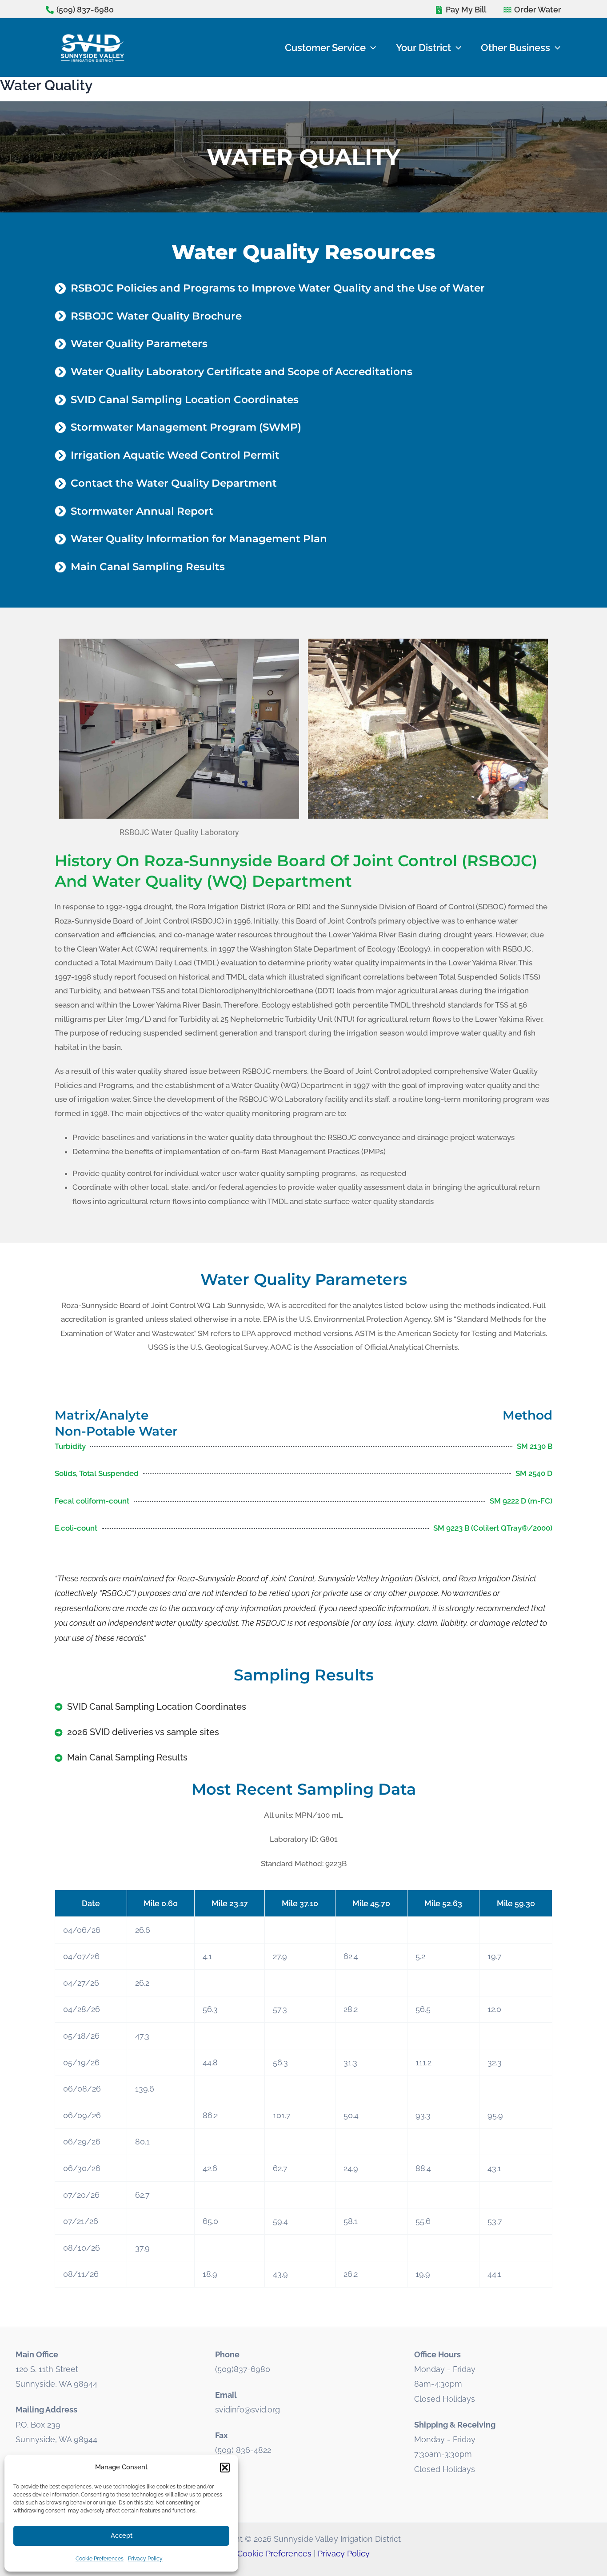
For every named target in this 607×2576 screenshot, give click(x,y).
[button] (225, 2468)
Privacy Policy (145, 2559)
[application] (371, 48)
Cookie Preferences (100, 2559)
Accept (122, 2536)
